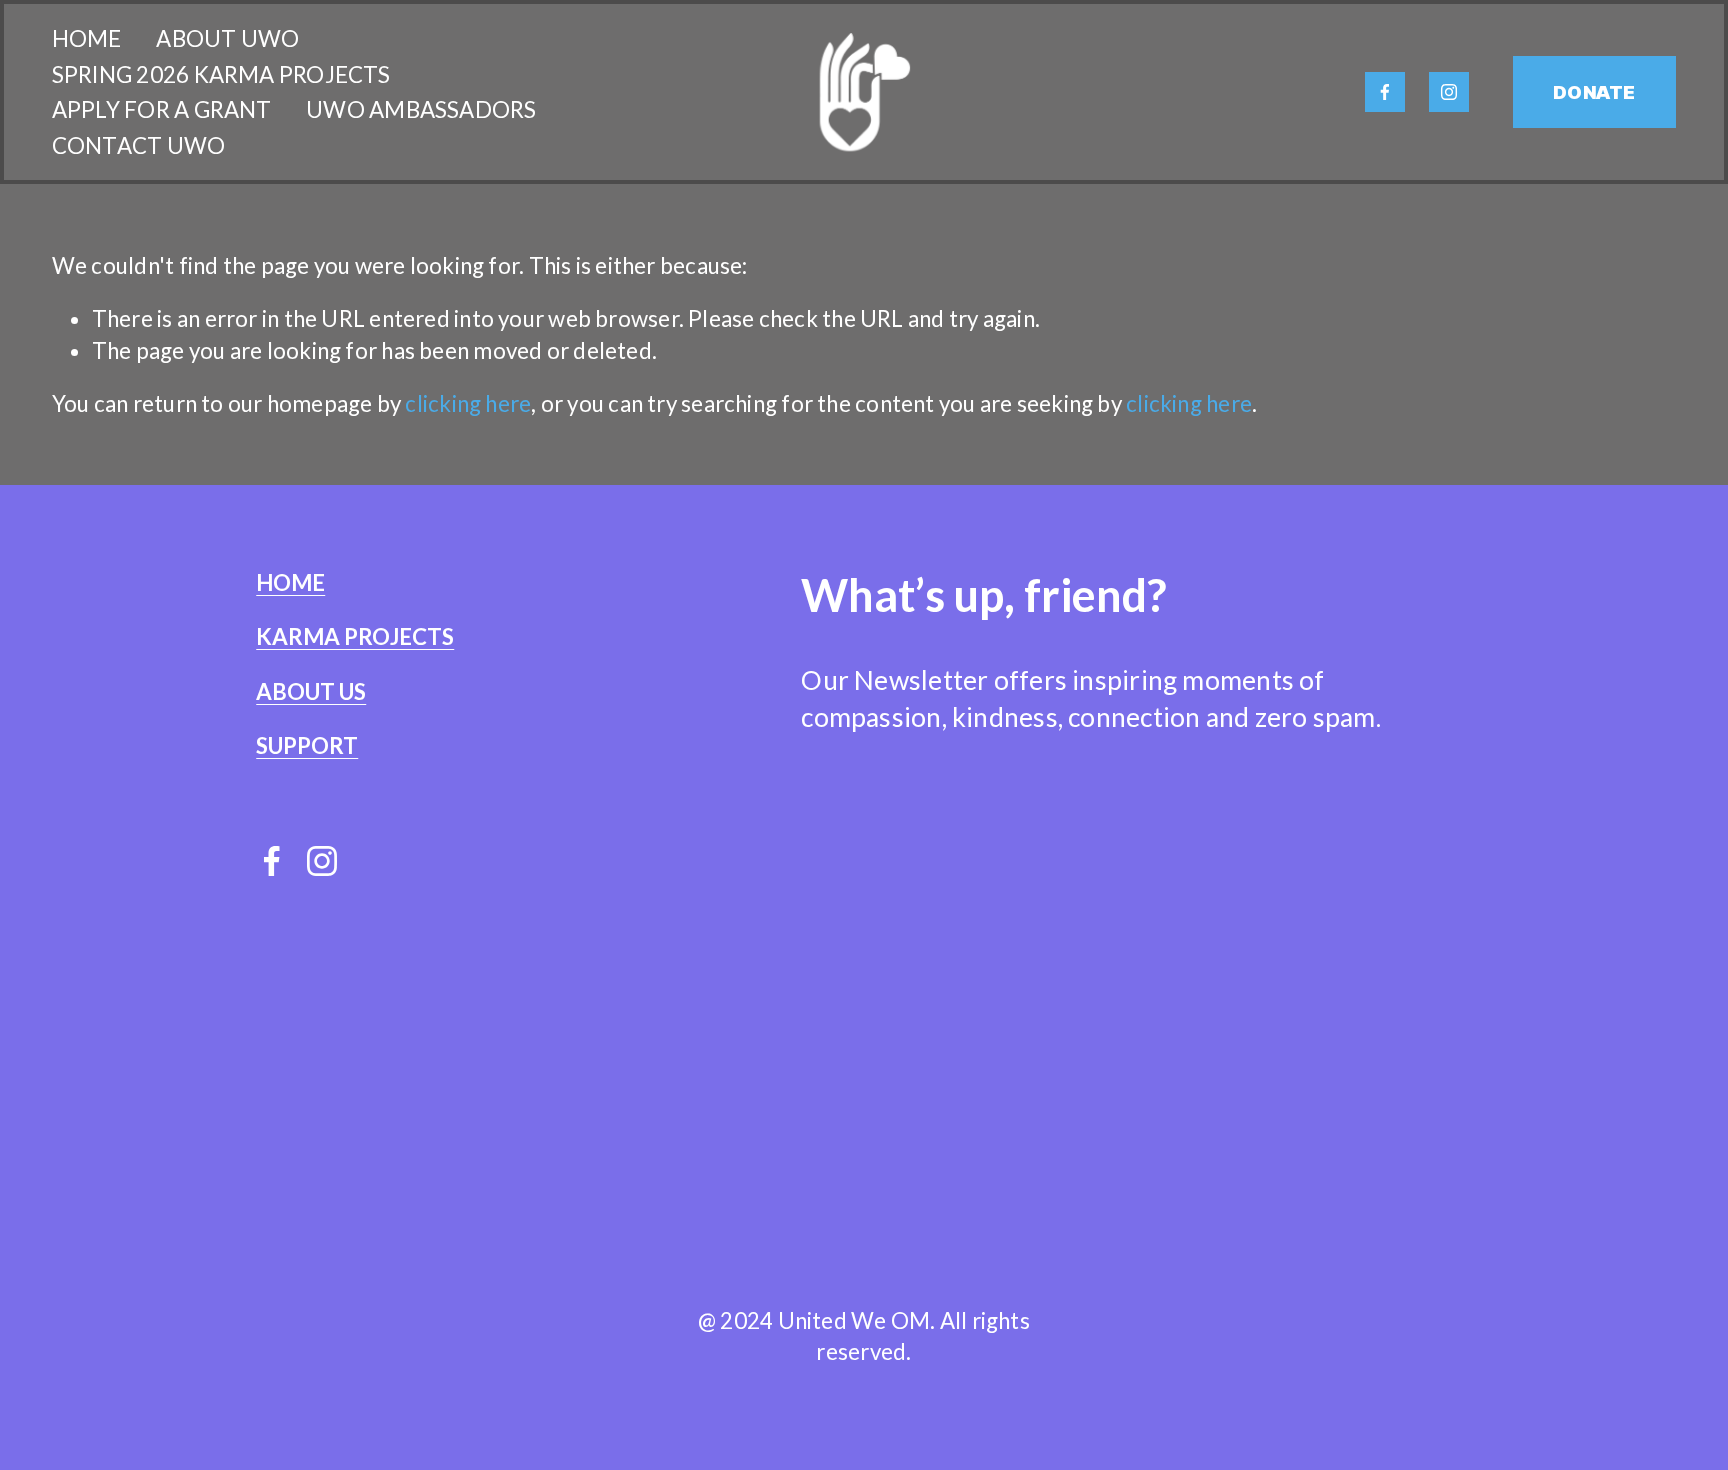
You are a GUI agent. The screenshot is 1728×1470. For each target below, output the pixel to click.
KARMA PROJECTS (355, 637)
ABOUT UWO (227, 38)
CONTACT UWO (138, 145)
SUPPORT (307, 746)
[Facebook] (1385, 92)
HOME (87, 38)
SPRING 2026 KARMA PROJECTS (221, 74)
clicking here (468, 403)
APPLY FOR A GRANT (162, 109)
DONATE (1594, 92)
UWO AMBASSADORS (421, 109)
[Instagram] (1449, 92)
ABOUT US (311, 692)
